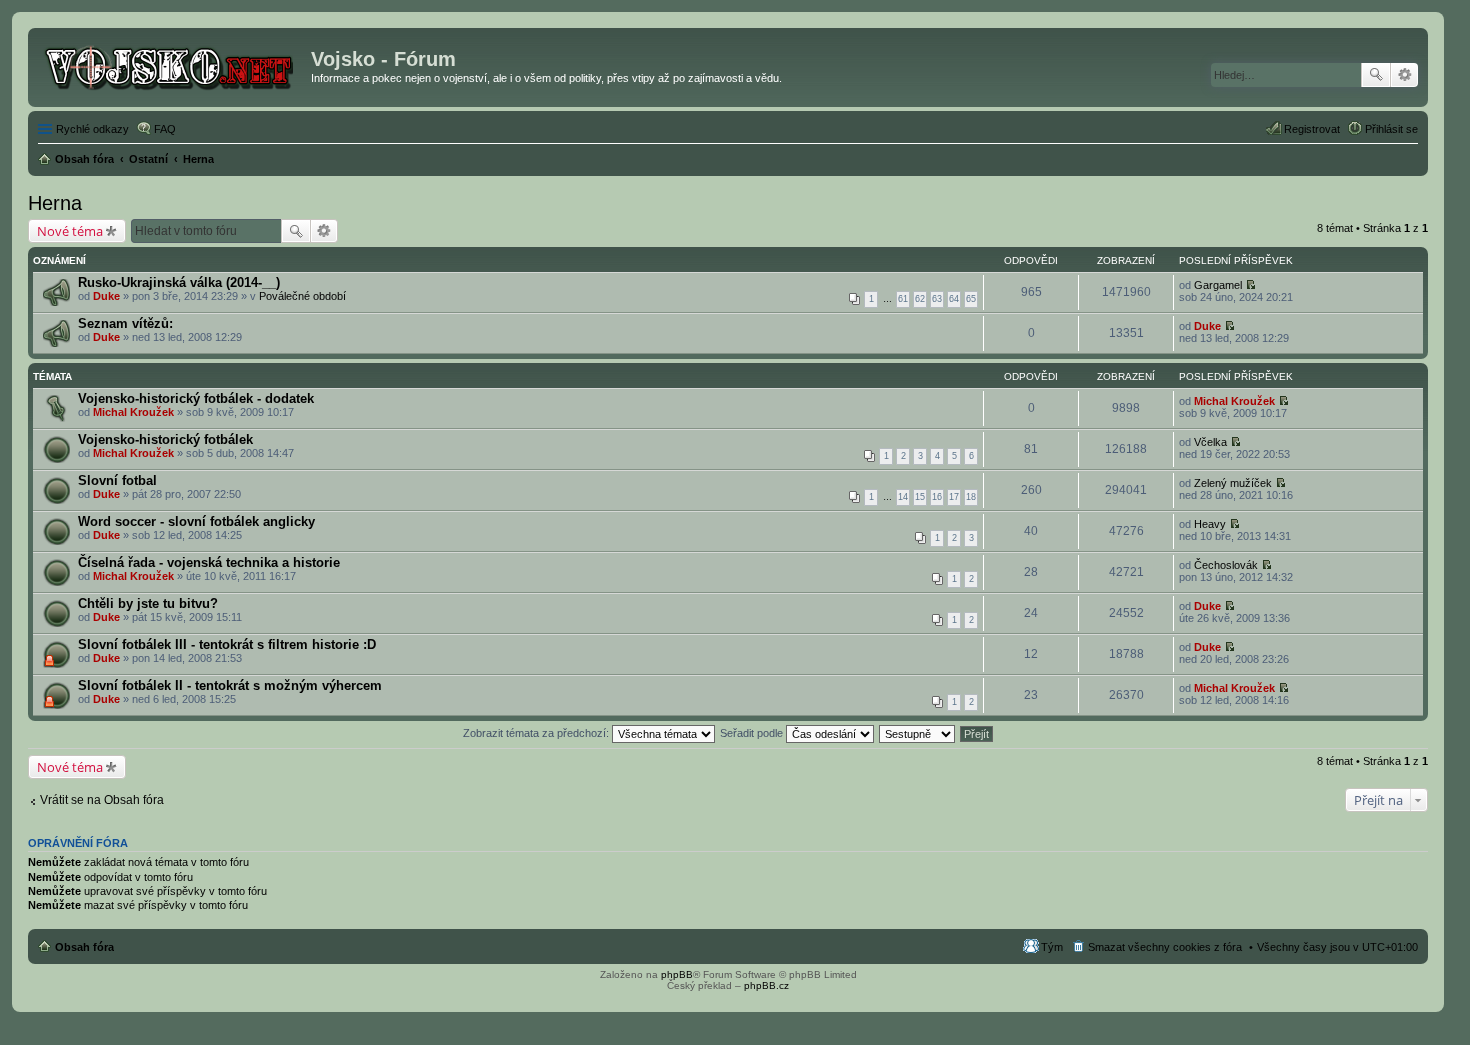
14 (903, 497)
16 (937, 497)
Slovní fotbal (117, 480)
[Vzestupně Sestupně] (918, 733)
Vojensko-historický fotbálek (165, 439)
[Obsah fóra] (172, 65)
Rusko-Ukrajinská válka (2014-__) (179, 282)
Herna (55, 203)
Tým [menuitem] (1052, 947)
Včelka (1210, 442)
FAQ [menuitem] (165, 129)
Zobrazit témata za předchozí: (537, 733)
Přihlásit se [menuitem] (1391, 129)
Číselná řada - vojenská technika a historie (209, 562)
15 (920, 497)
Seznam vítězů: (125, 323)
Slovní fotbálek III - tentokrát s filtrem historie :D (227, 644)
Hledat (1376, 75)
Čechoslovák (1226, 565)
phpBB (677, 974)
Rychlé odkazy (92, 129)
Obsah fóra (84, 947)
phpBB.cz (766, 985)
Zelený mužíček (1233, 483)
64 (954, 299)
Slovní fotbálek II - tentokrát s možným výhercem (230, 685)
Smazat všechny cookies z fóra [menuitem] (1165, 947)
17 (954, 497)
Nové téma (70, 231)
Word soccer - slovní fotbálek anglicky (196, 521)
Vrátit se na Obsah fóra (102, 800)
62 (920, 299)
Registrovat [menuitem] (1312, 129)
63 (937, 299)
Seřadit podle (753, 733)
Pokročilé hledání (1404, 75)
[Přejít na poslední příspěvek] (1250, 285)
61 (903, 299)
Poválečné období (302, 296)
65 (971, 299)
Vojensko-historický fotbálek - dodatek (196, 398)
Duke (106, 296)
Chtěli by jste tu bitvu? (148, 603)
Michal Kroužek (133, 412)
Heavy (1210, 524)
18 (971, 497)
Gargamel (1218, 285)
